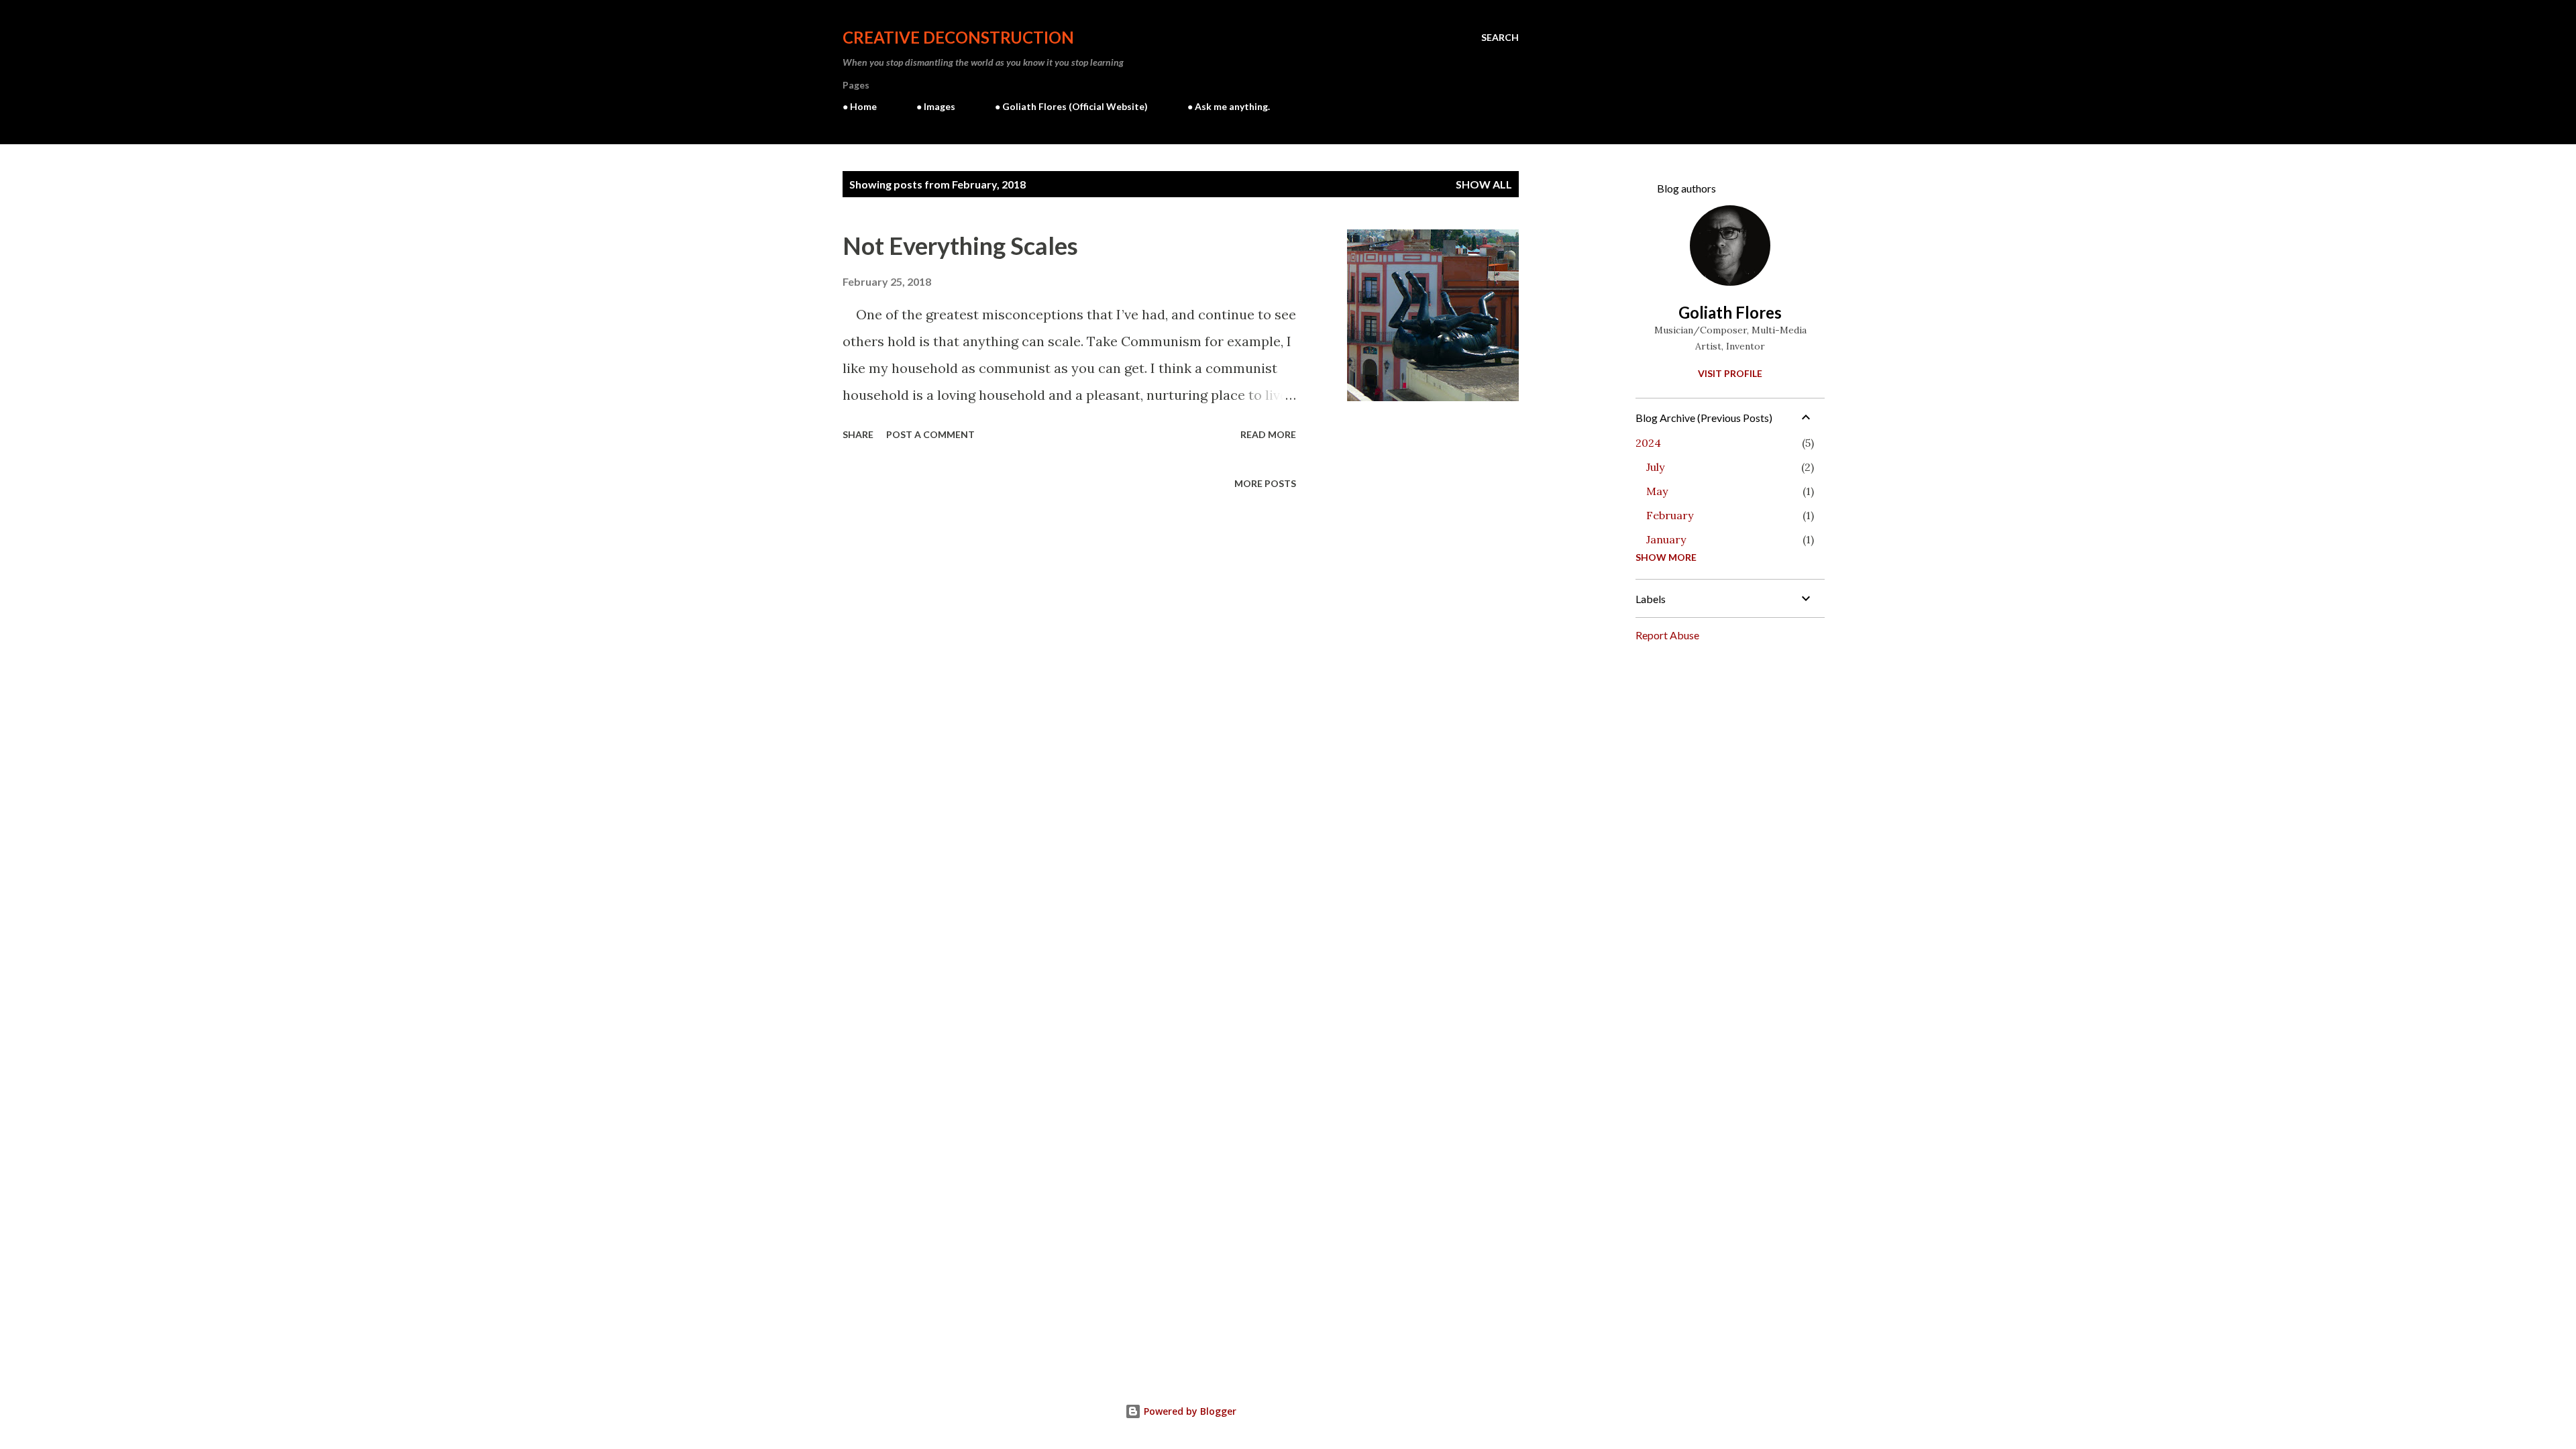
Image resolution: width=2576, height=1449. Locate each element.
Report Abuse (1667, 635)
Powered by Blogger (1189, 1411)
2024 (1648, 443)
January (1666, 539)
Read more (1268, 434)
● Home (860, 106)
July (1655, 467)
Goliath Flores (1730, 312)
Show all (1484, 184)
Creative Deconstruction (958, 37)
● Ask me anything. (1229, 106)
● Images (936, 106)
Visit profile (1730, 373)
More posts (1265, 483)
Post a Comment (930, 434)
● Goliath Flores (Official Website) (1071, 106)
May (1657, 491)
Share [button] (858, 434)
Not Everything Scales (960, 246)
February (1670, 515)
